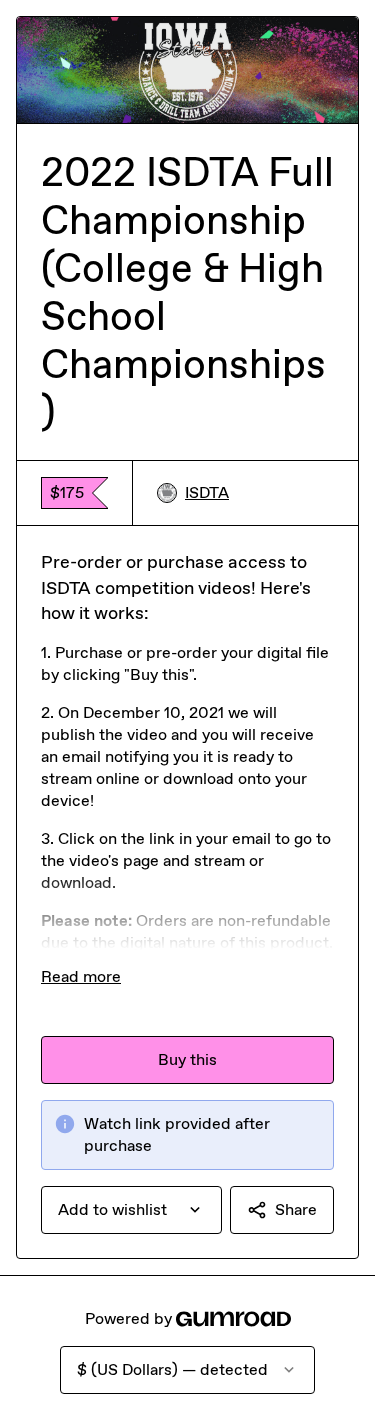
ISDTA (207, 492)
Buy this (187, 1059)
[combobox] (131, 1210)
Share (296, 1209)
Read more (81, 976)
